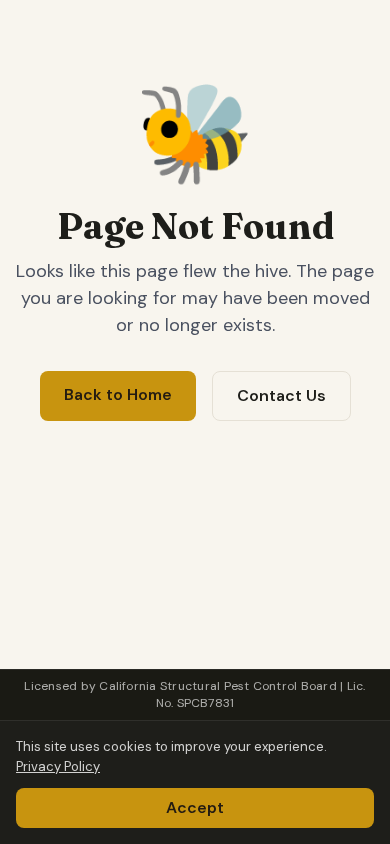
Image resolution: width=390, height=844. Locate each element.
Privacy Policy (58, 766)
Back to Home (118, 394)
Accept (195, 807)
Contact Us (281, 395)
